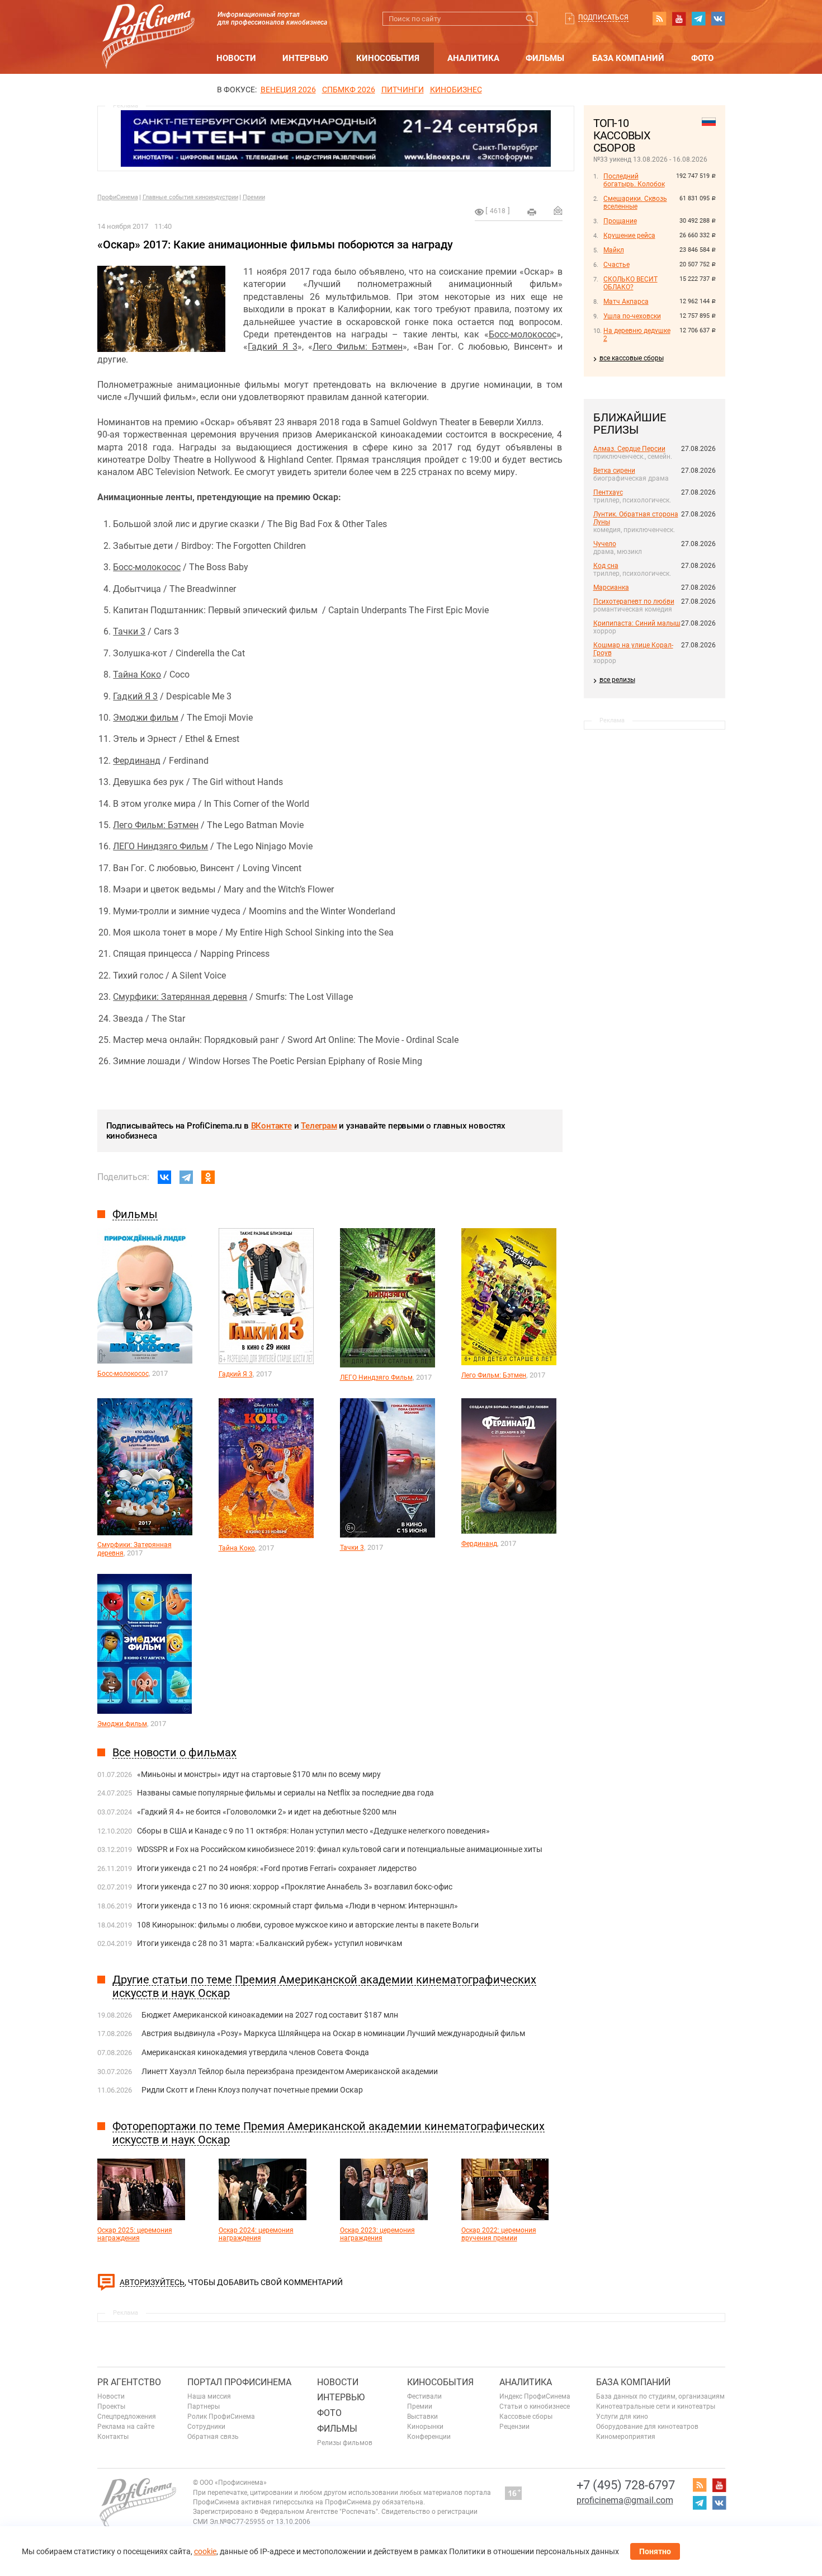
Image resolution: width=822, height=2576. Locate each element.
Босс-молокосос (523, 334)
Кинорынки (425, 2427)
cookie (205, 2551)
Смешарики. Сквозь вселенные (635, 203)
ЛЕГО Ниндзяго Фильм (160, 846)
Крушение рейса (629, 236)
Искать (530, 19)
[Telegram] (186, 1177)
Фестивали (424, 2396)
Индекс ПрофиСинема (535, 2396)
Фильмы (545, 58)
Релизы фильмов (345, 2443)
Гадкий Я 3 (272, 347)
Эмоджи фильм (146, 718)
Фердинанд (137, 761)
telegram (698, 18)
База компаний (628, 58)
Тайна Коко (137, 674)
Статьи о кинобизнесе (535, 2406)
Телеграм (319, 1126)
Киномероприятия (626, 2437)
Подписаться (603, 17)
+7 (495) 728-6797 (626, 2485)
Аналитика (473, 58)
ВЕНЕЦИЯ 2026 (288, 90)
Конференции (429, 2437)
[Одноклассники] (208, 1177)
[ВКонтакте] (164, 1177)
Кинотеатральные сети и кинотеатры (656, 2406)
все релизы (617, 680)
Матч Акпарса (626, 302)
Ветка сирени (614, 471)
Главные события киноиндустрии (190, 197)
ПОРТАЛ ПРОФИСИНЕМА (239, 2382)
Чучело (605, 544)
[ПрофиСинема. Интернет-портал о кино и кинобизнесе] (148, 23)
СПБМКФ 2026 (349, 90)
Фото (702, 58)
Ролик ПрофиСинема (221, 2417)
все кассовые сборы (632, 358)
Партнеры (204, 2406)
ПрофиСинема (118, 197)
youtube (679, 18)
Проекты (111, 2406)
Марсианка (611, 587)
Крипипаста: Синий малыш (637, 623)
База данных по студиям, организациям (660, 2396)
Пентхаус (608, 492)
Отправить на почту (558, 210)
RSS (659, 18)
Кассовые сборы (526, 2417)
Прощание (620, 221)
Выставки (422, 2417)
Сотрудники (206, 2427)
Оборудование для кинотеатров (647, 2427)
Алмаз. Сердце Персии (629, 449)
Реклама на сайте (126, 2427)
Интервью (305, 58)
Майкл (614, 250)
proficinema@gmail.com (625, 2500)
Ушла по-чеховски (632, 316)
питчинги (403, 90)
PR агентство (129, 2382)
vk (718, 18)
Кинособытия (388, 58)
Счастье (616, 265)
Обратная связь (213, 2437)
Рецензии (514, 2427)
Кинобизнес (456, 90)
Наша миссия (209, 2396)
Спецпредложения (127, 2417)
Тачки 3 (129, 631)
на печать (532, 212)
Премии (254, 197)
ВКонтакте (271, 1126)
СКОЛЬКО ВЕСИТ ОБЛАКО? (630, 283)
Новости (236, 58)
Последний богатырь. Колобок (634, 180)
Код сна (606, 566)
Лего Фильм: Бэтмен (358, 347)
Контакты (113, 2437)
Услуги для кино (622, 2417)
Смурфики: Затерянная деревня (180, 997)
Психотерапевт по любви (634, 601)
